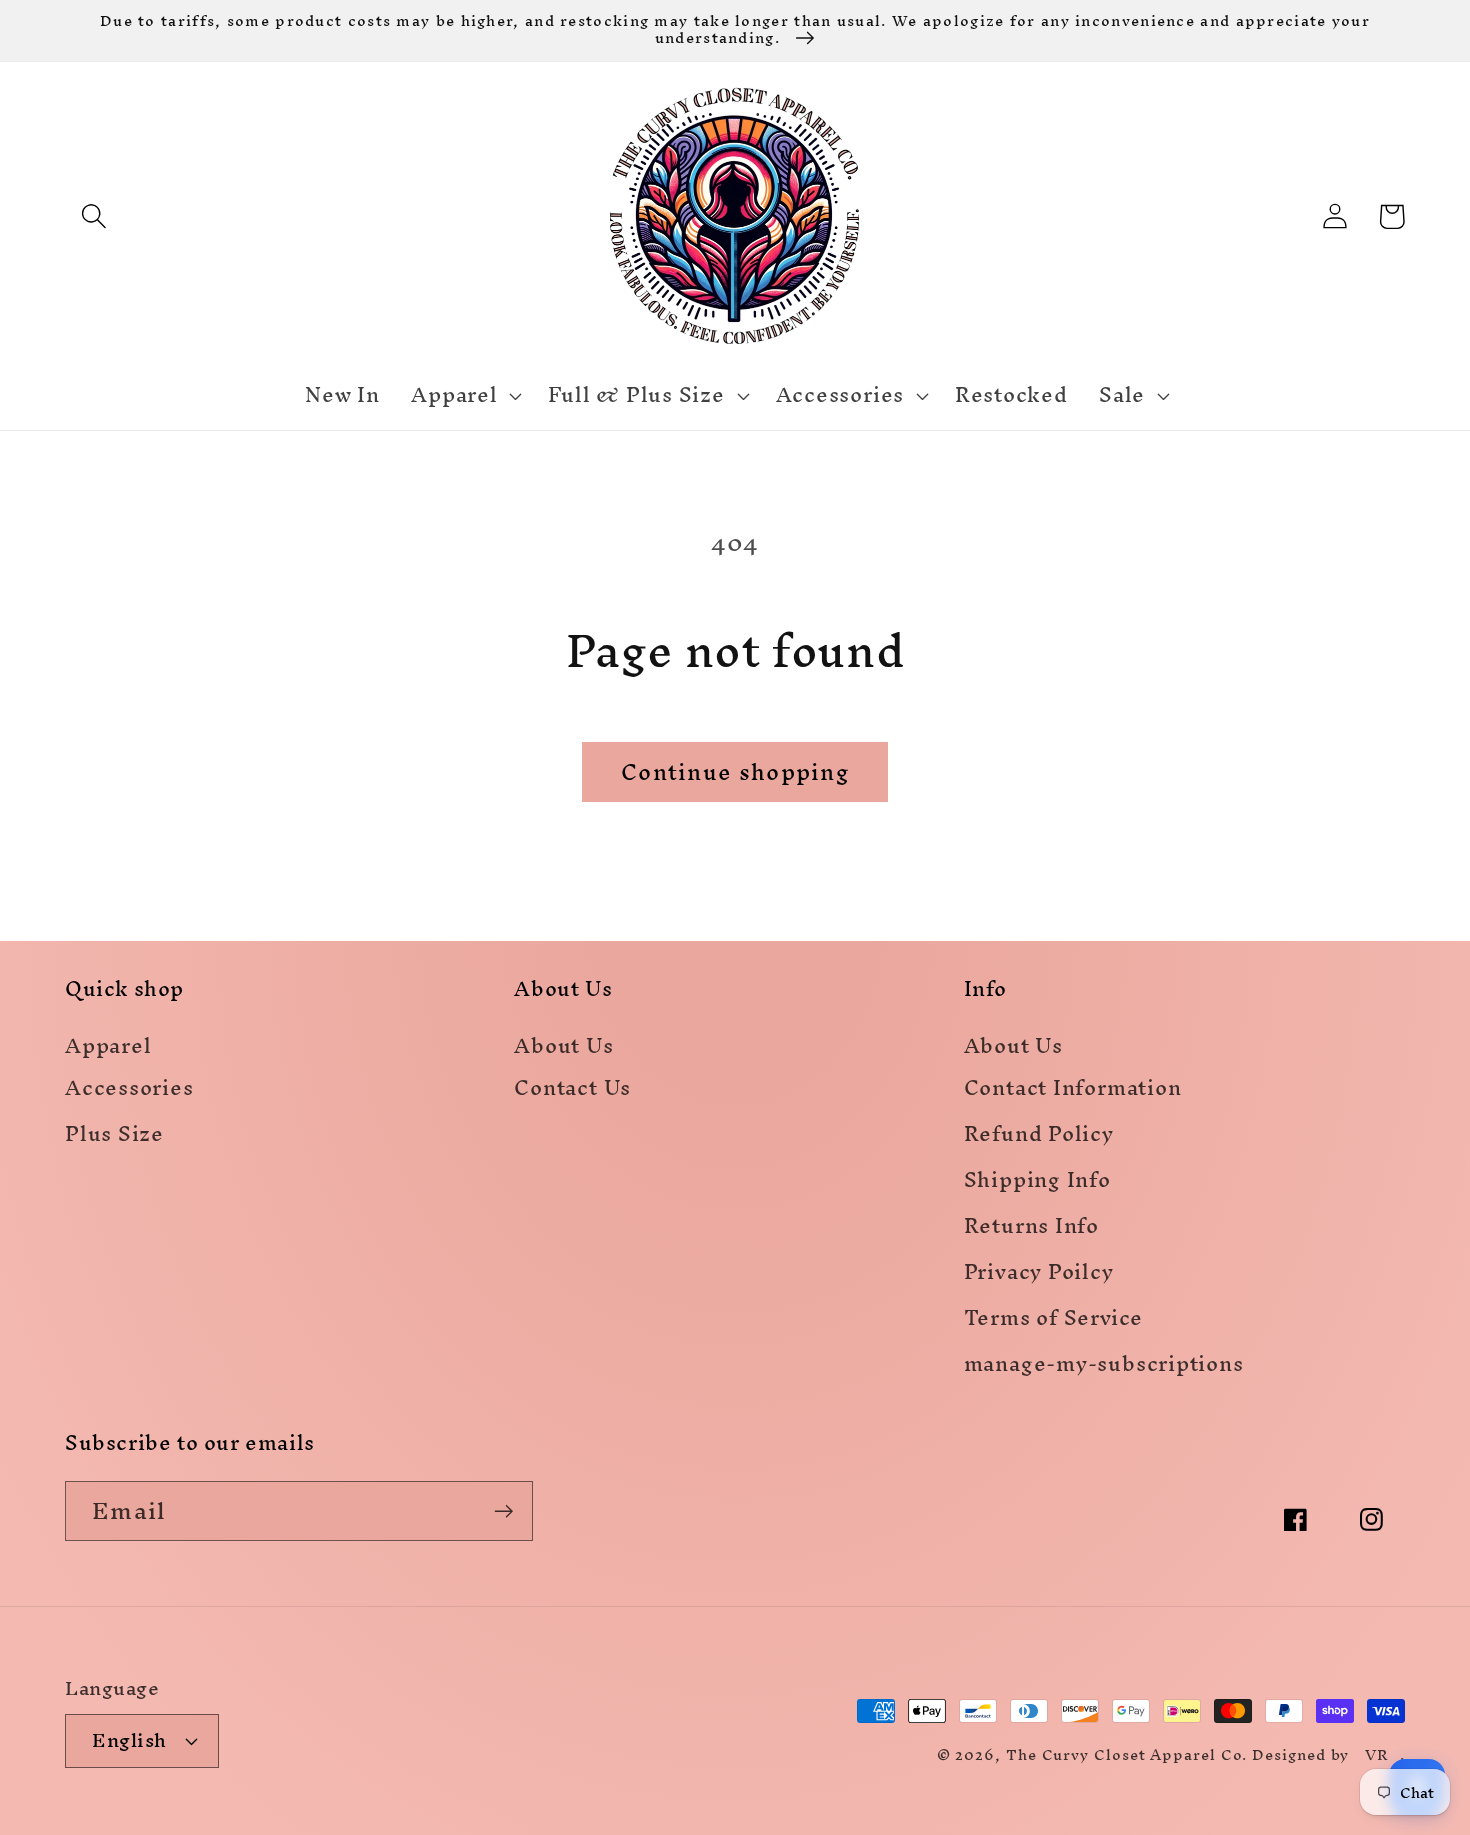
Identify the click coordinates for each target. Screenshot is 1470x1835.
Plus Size (114, 1137)
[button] (93, 216)
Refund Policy (1039, 1137)
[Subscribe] (503, 1511)
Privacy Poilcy (1039, 1275)
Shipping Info (1037, 1183)
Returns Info (1031, 1229)
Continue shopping (735, 772)
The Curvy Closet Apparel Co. (1126, 1754)
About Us (563, 1047)
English (129, 1740)
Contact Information (1073, 1091)
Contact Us (572, 1091)
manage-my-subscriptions (1104, 1367)
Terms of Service (1053, 1321)
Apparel (108, 1047)
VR (1377, 1754)
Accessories (129, 1091)
